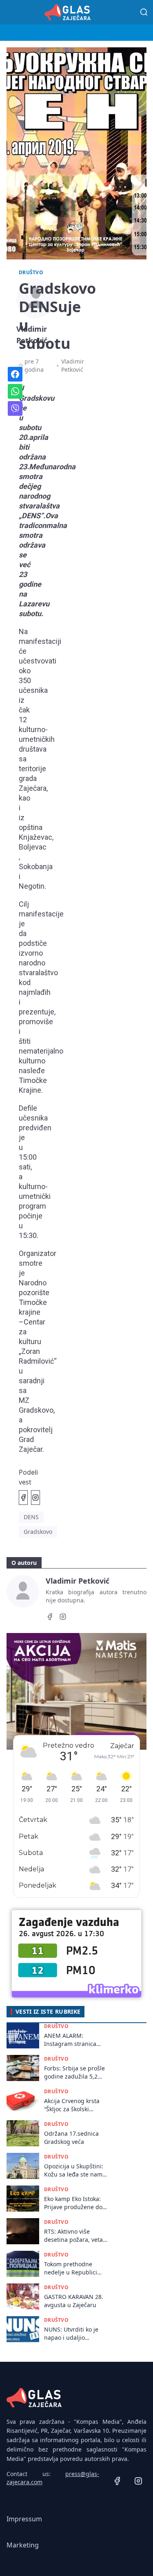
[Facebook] (50, 1618)
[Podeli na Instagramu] (35, 1498)
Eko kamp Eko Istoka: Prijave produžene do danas (73, 2203)
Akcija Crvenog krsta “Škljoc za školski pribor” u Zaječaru (72, 2105)
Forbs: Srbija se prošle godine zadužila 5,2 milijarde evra (74, 2072)
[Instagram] (63, 1618)
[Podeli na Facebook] (23, 1498)
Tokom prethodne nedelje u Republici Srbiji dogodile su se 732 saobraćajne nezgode (72, 2268)
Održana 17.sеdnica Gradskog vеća (71, 2137)
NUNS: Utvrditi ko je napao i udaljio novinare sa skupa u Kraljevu (72, 2333)
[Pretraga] (144, 12)
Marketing (23, 2545)
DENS (31, 1517)
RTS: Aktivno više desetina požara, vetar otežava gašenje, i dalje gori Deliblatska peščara (76, 2235)
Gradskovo (38, 1532)
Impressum (24, 2519)
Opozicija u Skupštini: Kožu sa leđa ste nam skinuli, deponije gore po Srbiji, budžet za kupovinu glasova (74, 2170)
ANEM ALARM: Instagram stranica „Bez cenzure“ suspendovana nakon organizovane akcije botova (73, 2040)
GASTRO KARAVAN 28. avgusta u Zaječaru (74, 2301)
